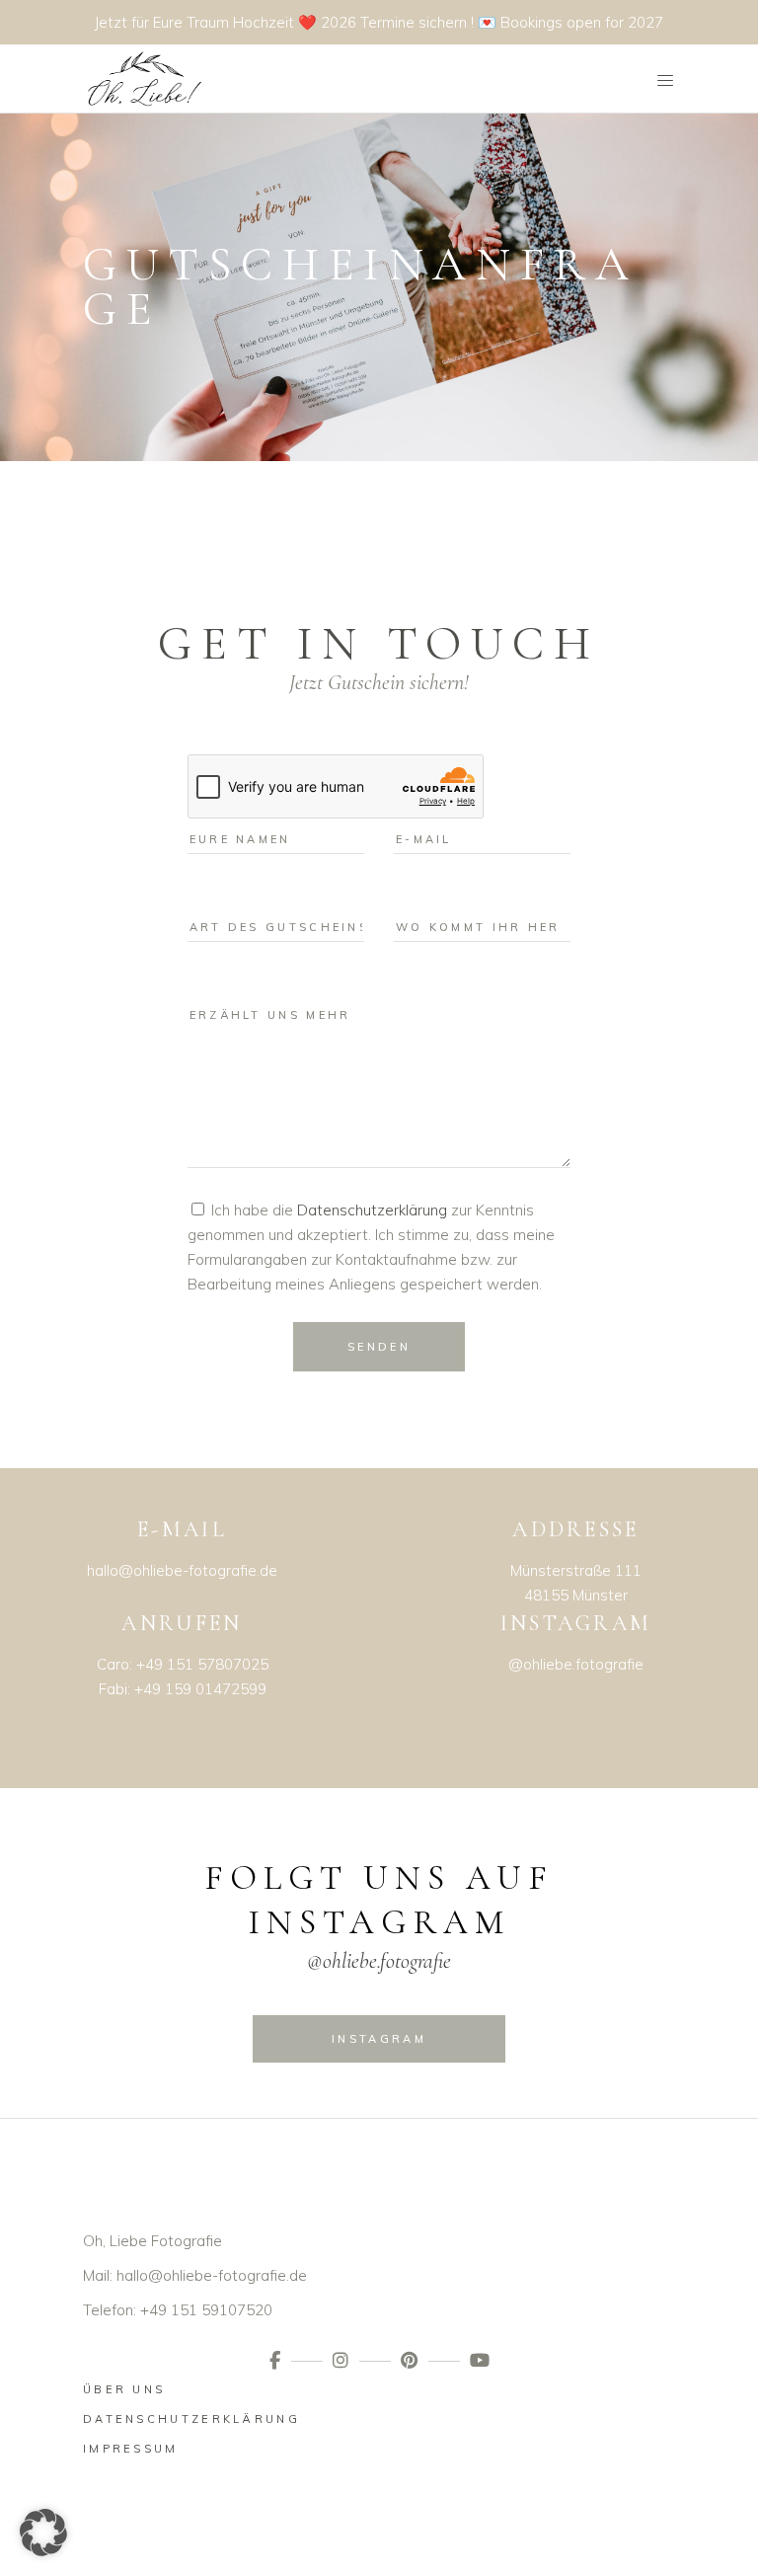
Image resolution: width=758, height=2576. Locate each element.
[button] (43, 2533)
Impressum (131, 2449)
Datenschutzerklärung (372, 1210)
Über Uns (124, 2389)
